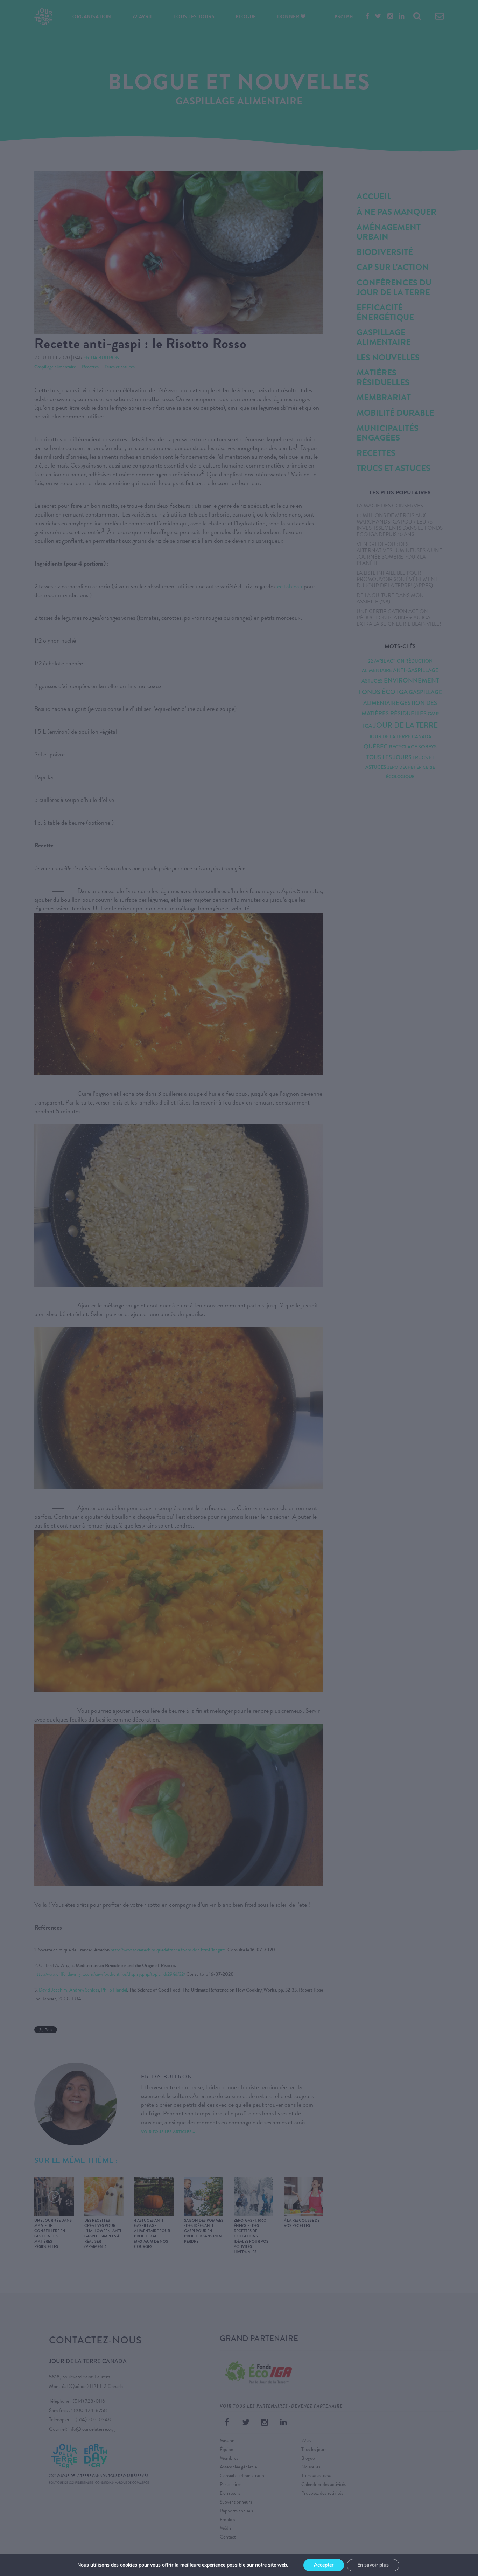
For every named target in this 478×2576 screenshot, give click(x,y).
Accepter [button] (324, 2565)
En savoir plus (373, 2565)
